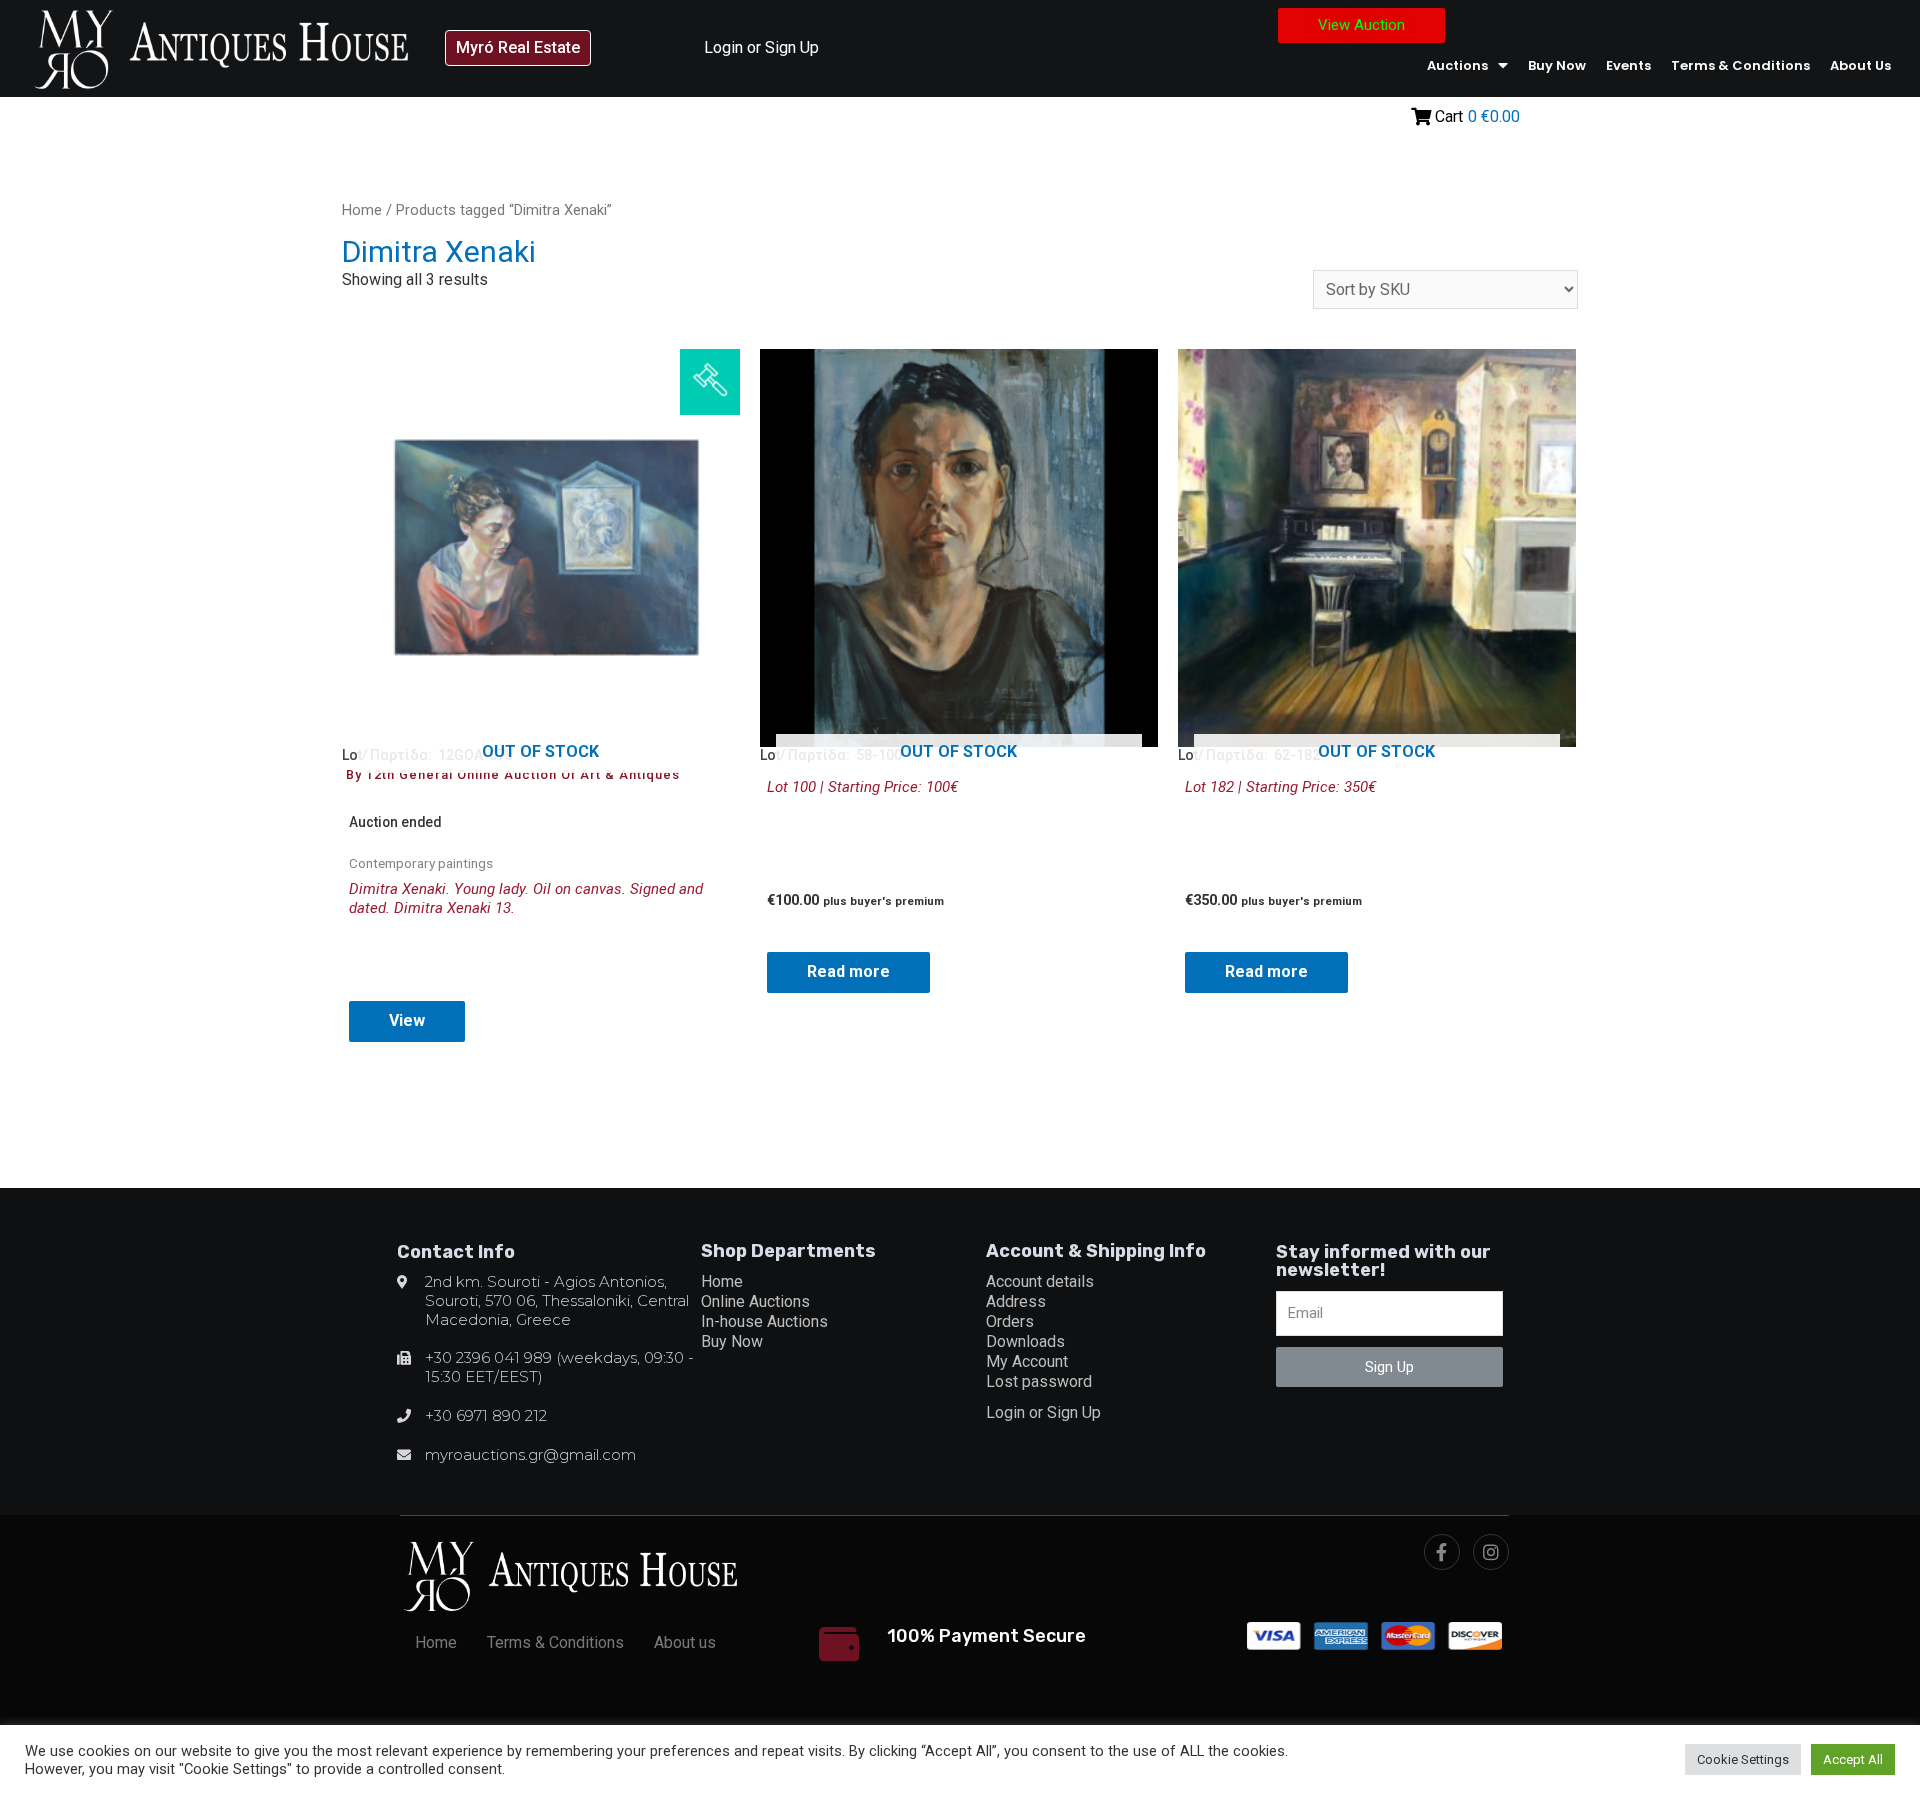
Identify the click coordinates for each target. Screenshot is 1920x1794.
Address (1016, 1301)
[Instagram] (1491, 1552)
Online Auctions (755, 1301)
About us (1860, 65)
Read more (848, 971)
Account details (1040, 1281)
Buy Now (1557, 65)
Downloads (1025, 1341)
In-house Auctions (764, 1321)
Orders (1010, 1321)
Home (362, 210)
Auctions (1457, 65)
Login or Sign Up (761, 47)
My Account (1027, 1361)
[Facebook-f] (1442, 1552)
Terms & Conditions (1740, 65)
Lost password (1039, 1381)
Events (1628, 65)
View (407, 1020)
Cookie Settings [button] (1743, 1759)
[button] (518, 48)
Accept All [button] (1853, 1759)
